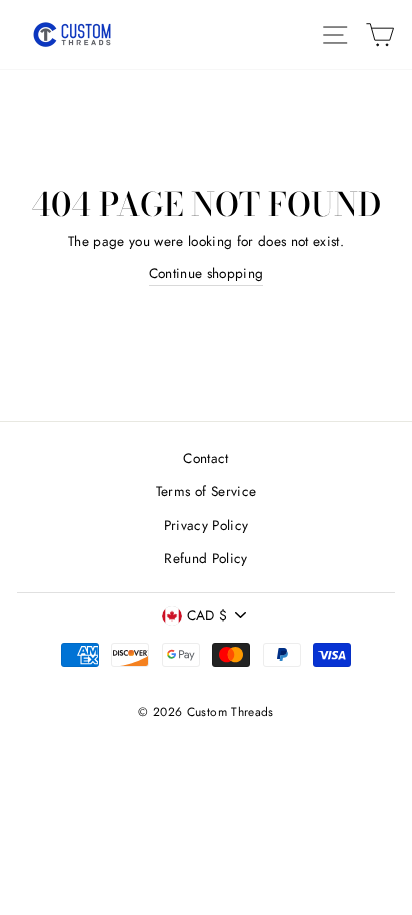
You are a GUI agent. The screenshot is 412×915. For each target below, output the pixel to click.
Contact (205, 458)
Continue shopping (206, 273)
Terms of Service (206, 491)
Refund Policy (205, 558)
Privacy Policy (206, 525)
